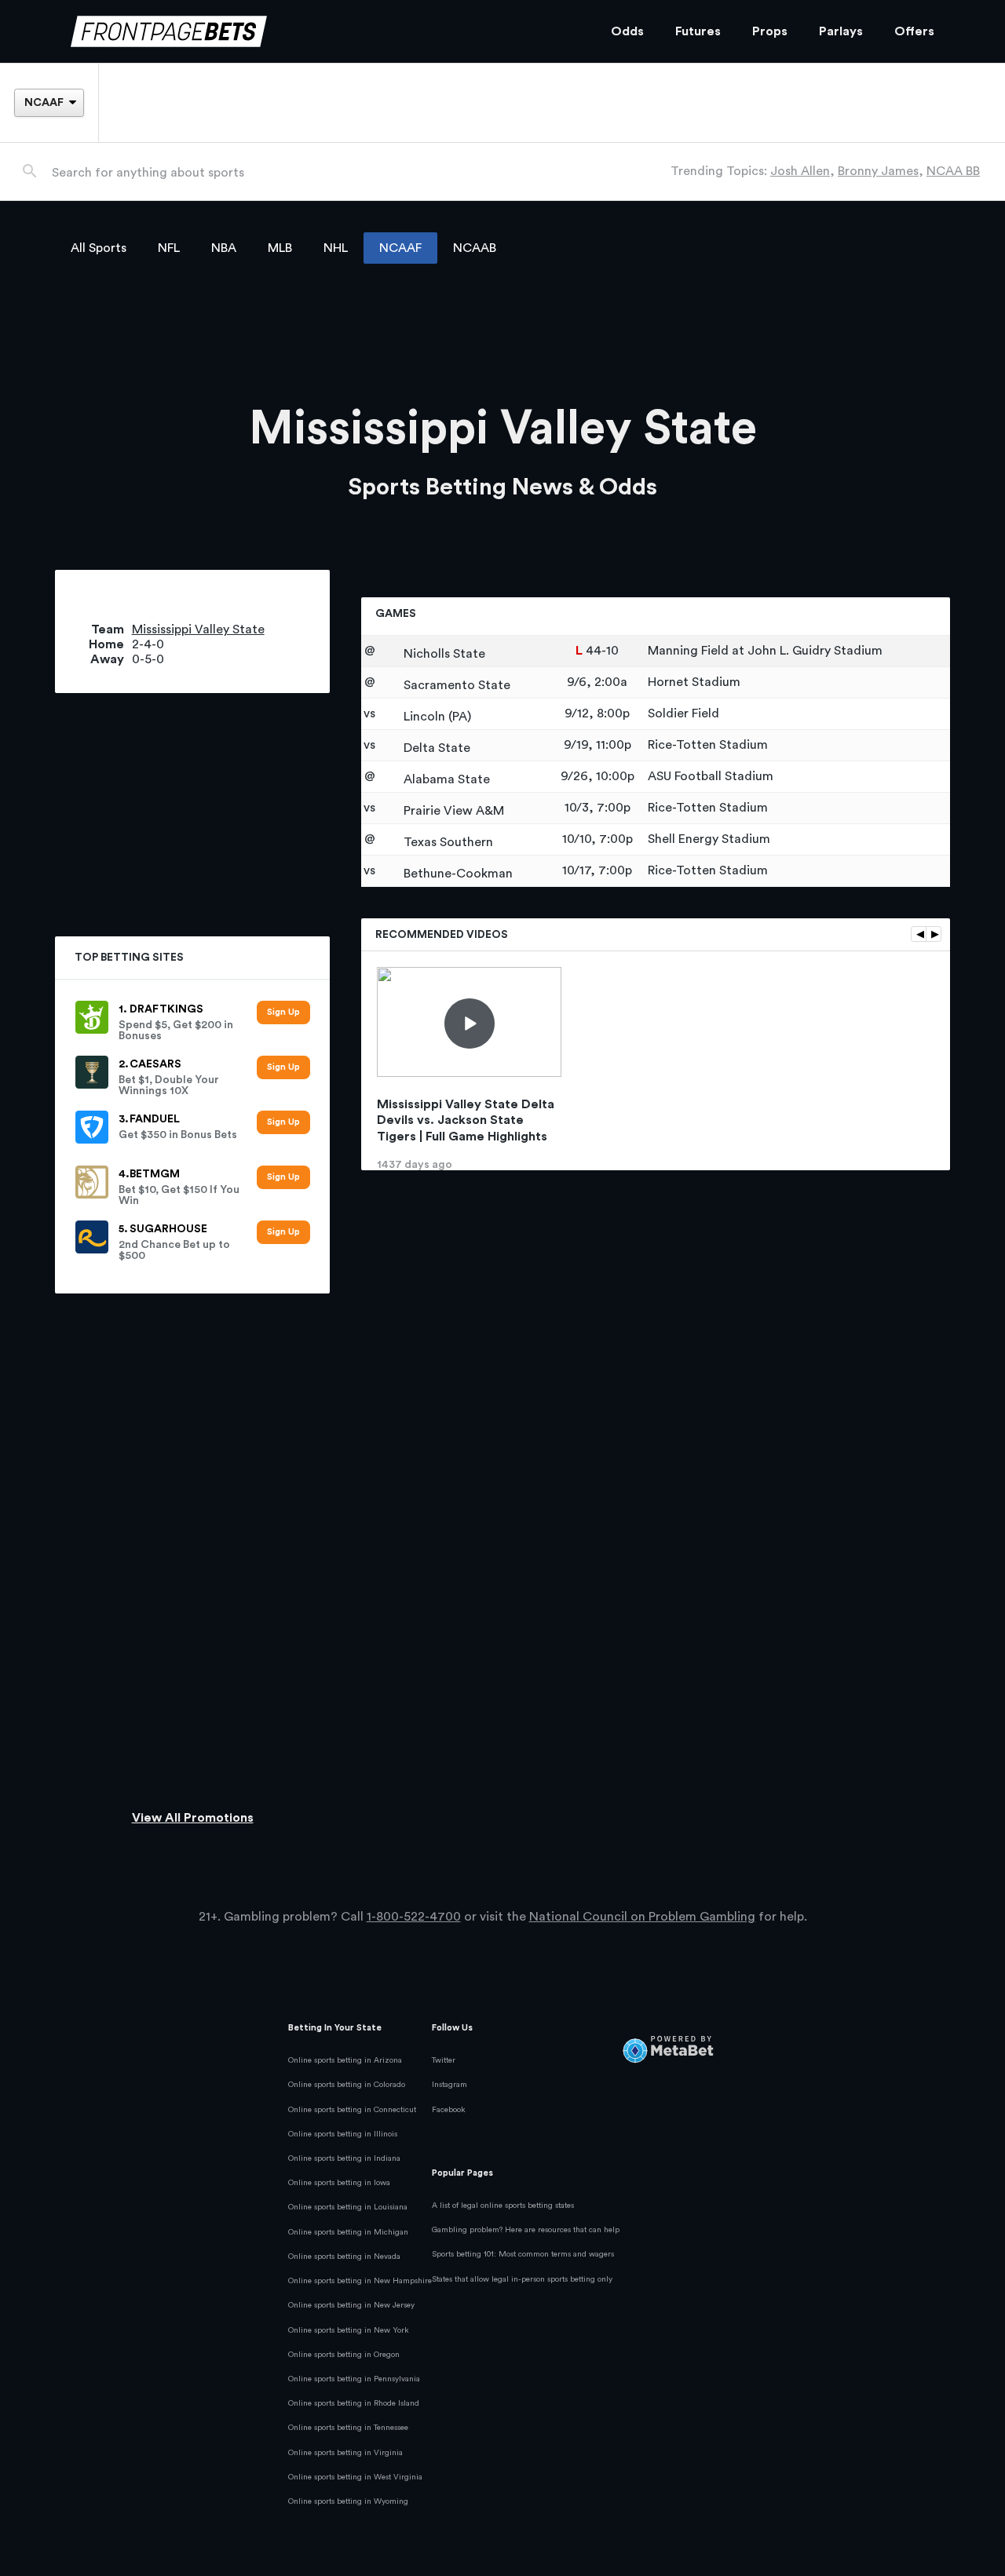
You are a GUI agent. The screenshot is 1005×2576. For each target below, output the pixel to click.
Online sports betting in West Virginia (355, 2477)
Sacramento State (455, 685)
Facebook (449, 2110)
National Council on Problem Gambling (642, 1917)
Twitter (444, 2060)
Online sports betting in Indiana (344, 2158)
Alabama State (445, 779)
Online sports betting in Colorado (347, 2085)
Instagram (450, 2085)
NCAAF (400, 248)
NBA (224, 248)
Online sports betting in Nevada (344, 2257)
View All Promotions (193, 1818)
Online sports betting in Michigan (348, 2232)
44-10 (602, 651)
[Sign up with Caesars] (283, 1068)
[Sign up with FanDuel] (283, 1123)
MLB (280, 248)
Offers (914, 31)
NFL (169, 248)
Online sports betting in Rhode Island (354, 2403)
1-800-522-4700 (414, 1917)
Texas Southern (447, 842)
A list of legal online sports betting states (503, 2206)
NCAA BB (953, 171)
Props (770, 31)
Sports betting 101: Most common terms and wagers (523, 2254)
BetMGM (155, 1174)
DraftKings (166, 1009)
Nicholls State (443, 654)
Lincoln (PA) (436, 717)
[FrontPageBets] (325, 32)
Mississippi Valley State (198, 629)
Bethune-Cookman (457, 874)
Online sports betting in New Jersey (351, 2305)
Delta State (435, 748)
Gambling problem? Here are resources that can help (526, 2230)
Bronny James (878, 171)
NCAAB (475, 248)
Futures (698, 31)
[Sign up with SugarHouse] (283, 1233)
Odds (627, 31)
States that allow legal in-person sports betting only (522, 2279)
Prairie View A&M (452, 811)
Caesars (155, 1064)
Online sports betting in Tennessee (348, 2428)
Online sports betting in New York (349, 2330)
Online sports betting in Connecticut (352, 2110)
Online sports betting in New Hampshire (360, 2281)
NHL (336, 248)
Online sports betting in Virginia (345, 2453)
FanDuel (155, 1119)
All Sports (99, 248)
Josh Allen (800, 171)
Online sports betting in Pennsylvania (354, 2379)
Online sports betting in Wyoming (348, 2501)
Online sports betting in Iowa (339, 2183)
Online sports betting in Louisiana (348, 2207)
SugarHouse (168, 1229)
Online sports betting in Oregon (344, 2355)
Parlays (841, 31)
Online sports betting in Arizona (345, 2060)
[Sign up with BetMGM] (283, 1178)
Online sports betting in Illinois (343, 2134)
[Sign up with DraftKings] (283, 1013)
